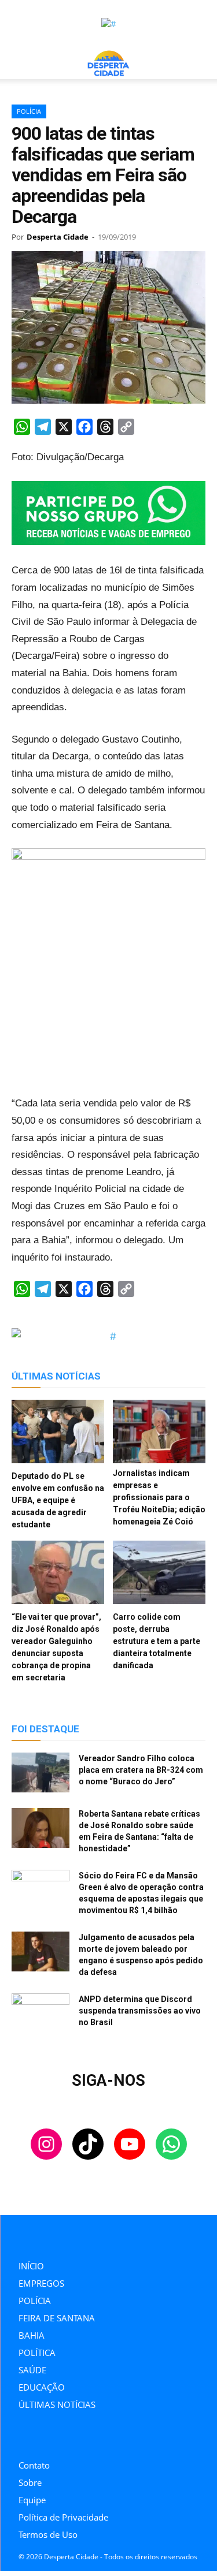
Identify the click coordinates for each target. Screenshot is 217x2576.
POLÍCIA (29, 111)
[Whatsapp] (100, 2438)
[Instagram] (22, 2438)
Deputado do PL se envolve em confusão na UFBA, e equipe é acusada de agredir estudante (58, 1500)
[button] (20, 64)
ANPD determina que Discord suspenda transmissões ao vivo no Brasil (140, 2011)
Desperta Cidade (58, 237)
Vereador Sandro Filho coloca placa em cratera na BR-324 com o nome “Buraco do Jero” (141, 1770)
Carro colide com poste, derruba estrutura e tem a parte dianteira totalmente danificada (157, 1641)
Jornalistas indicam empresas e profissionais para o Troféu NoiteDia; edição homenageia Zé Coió (159, 1497)
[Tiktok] (48, 2438)
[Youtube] (74, 2438)
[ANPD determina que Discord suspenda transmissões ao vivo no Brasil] (41, 2014)
